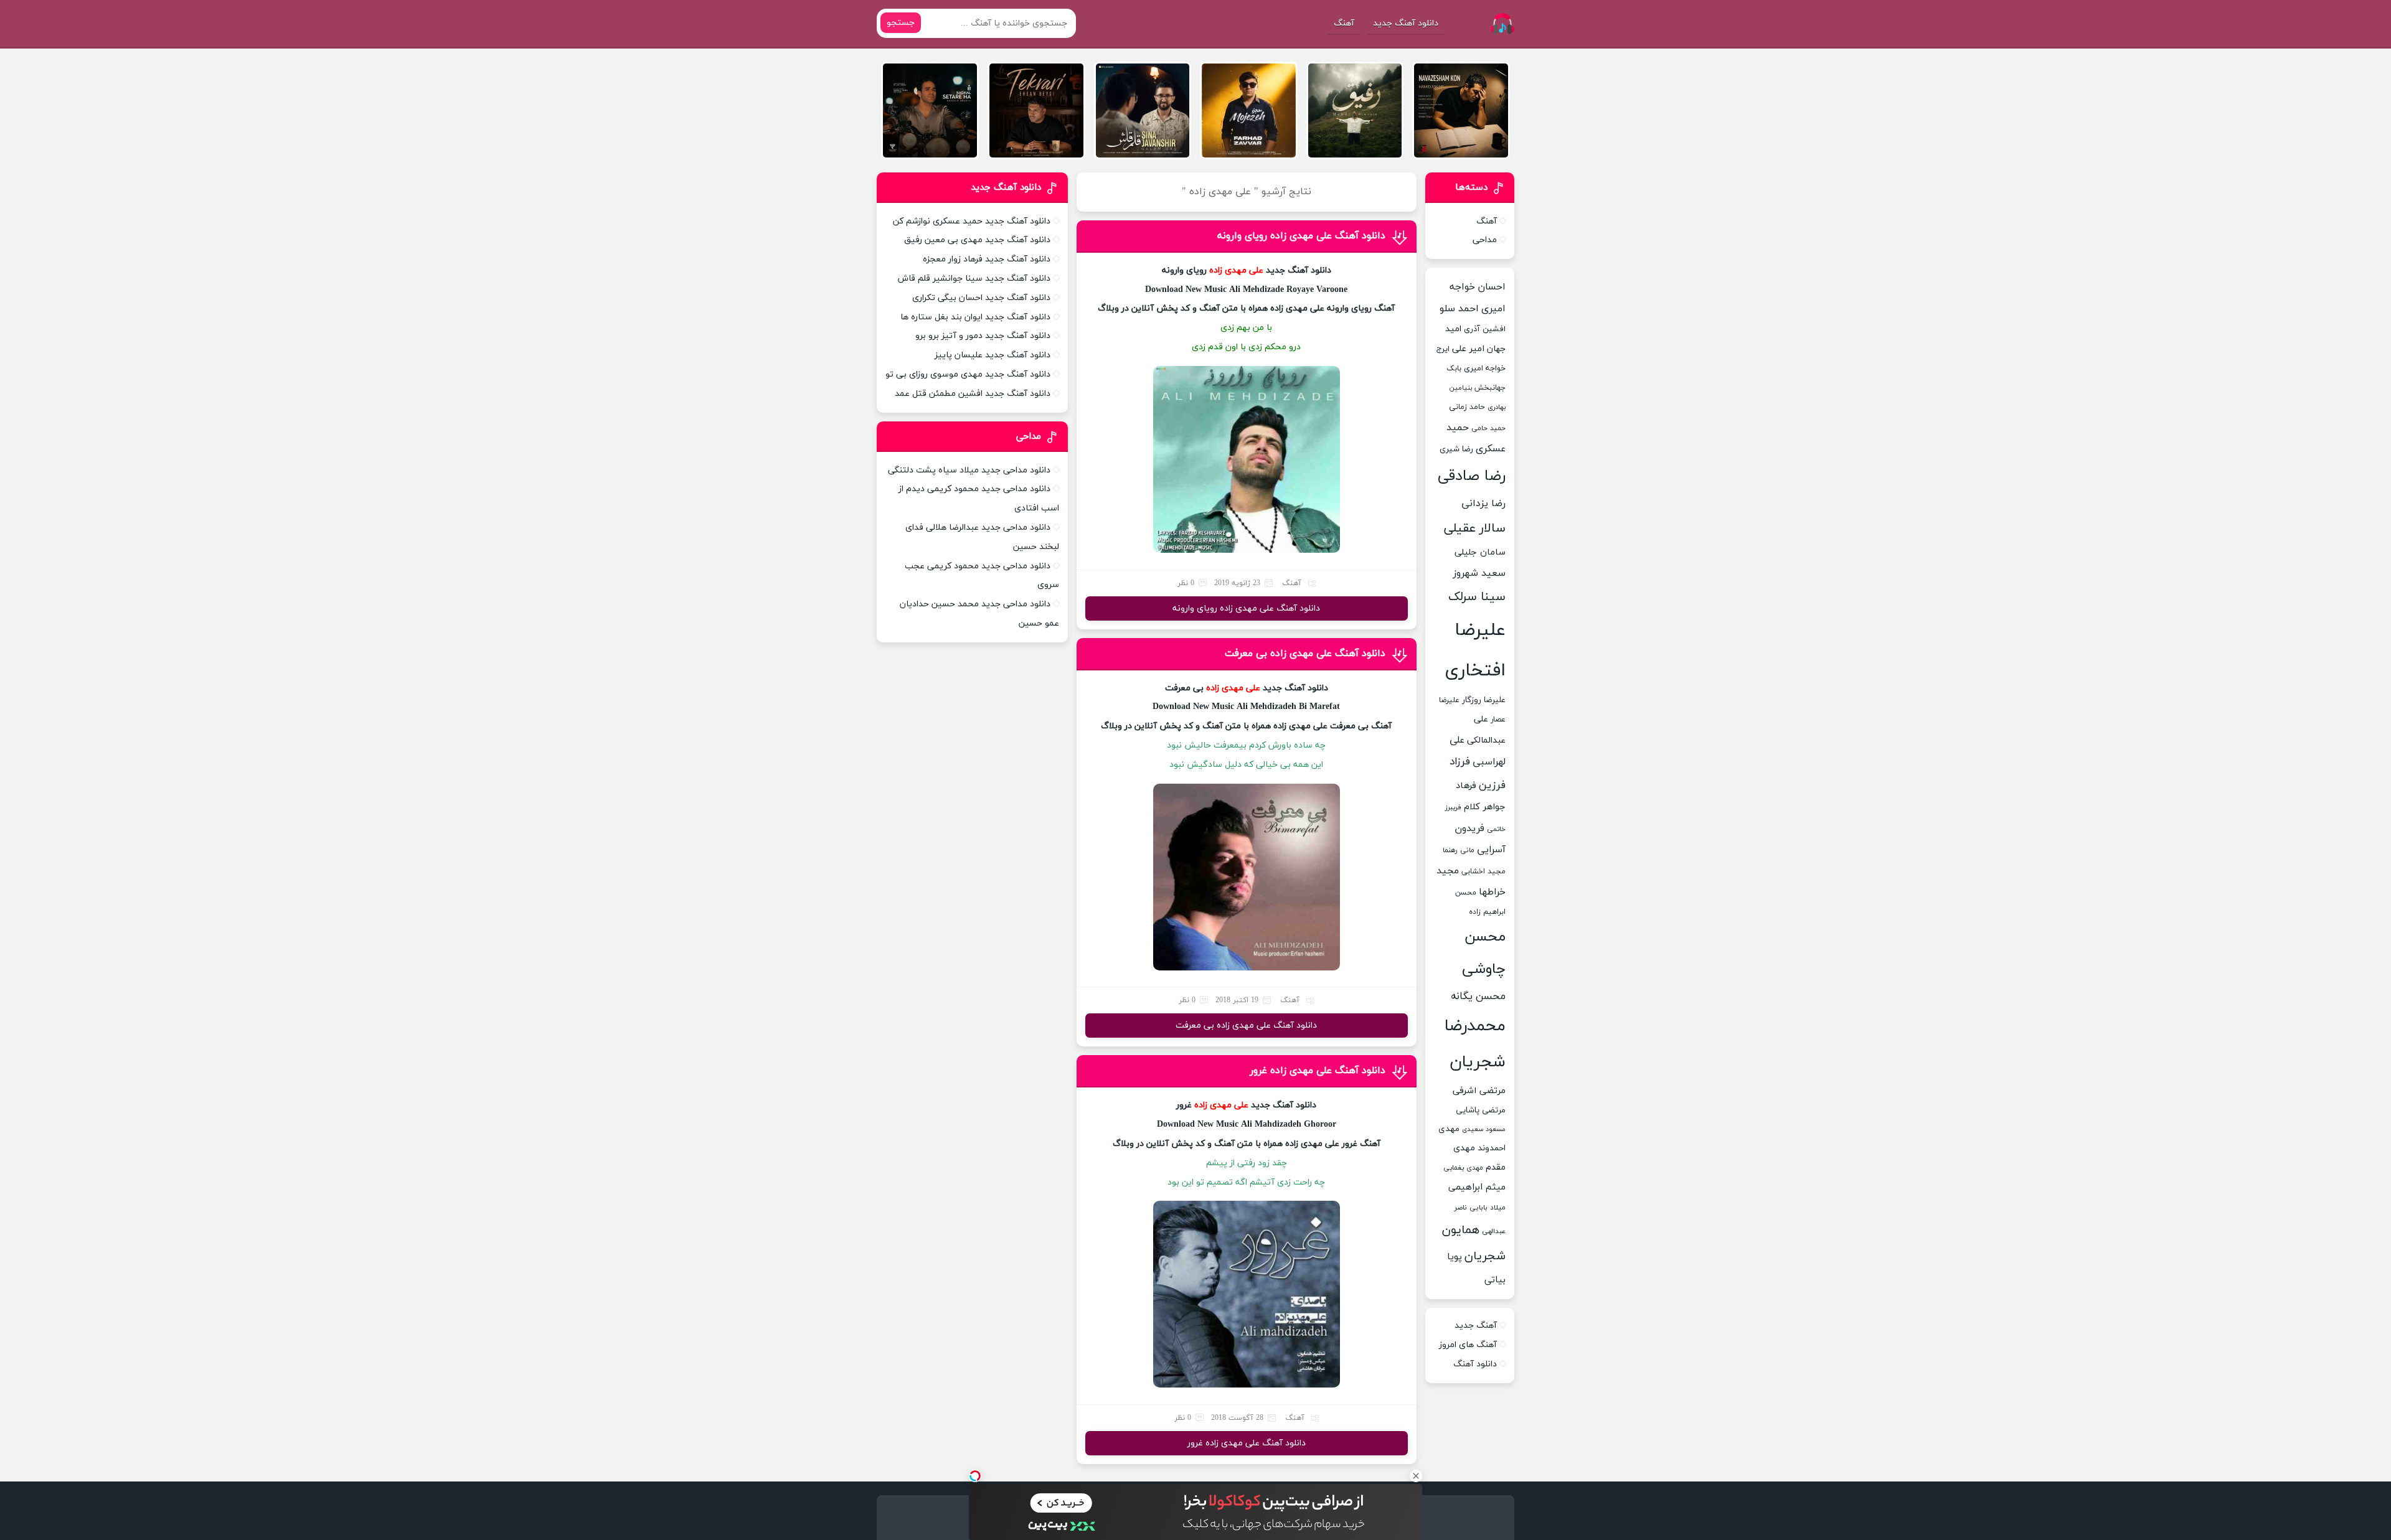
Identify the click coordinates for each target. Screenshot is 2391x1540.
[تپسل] (975, 1476)
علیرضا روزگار (1484, 700)
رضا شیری (1456, 449)
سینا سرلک (1477, 597)
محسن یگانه (1478, 997)
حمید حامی (1488, 428)
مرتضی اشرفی (1479, 1091)
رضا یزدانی (1483, 504)
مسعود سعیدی (1484, 1129)
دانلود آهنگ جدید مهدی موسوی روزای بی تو (968, 374)
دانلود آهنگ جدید (1406, 23)
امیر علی (1468, 349)
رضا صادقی (1472, 476)
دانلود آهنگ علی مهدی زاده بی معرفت (1305, 654)
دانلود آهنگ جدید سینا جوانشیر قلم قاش (974, 279)
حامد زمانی (1467, 407)
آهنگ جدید (1476, 1326)
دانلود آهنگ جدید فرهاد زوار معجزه (987, 259)
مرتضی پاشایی (1481, 1110)
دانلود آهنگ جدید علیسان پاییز (993, 355)
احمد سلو (1459, 309)
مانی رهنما (1459, 850)
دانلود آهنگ (1475, 1364)
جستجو (901, 23)
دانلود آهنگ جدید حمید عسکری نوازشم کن (972, 221)
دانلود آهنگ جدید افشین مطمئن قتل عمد (973, 394)
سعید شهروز (1479, 573)
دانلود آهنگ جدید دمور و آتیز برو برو (983, 336)
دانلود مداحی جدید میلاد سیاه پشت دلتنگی (969, 470)
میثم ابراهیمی (1477, 1187)
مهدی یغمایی (1463, 1168)
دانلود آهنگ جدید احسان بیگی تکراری (981, 298)
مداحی (1485, 240)
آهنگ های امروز (1468, 1345)
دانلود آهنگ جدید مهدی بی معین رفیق (977, 240)
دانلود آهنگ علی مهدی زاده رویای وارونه (1301, 236)
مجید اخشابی (1483, 871)
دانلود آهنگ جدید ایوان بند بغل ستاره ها (975, 317)
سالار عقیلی (1475, 528)
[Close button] (1416, 1476)
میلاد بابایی (1488, 1208)
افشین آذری (1485, 329)
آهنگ (1344, 23)
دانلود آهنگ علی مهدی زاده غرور (1318, 1071)
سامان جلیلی (1480, 552)
